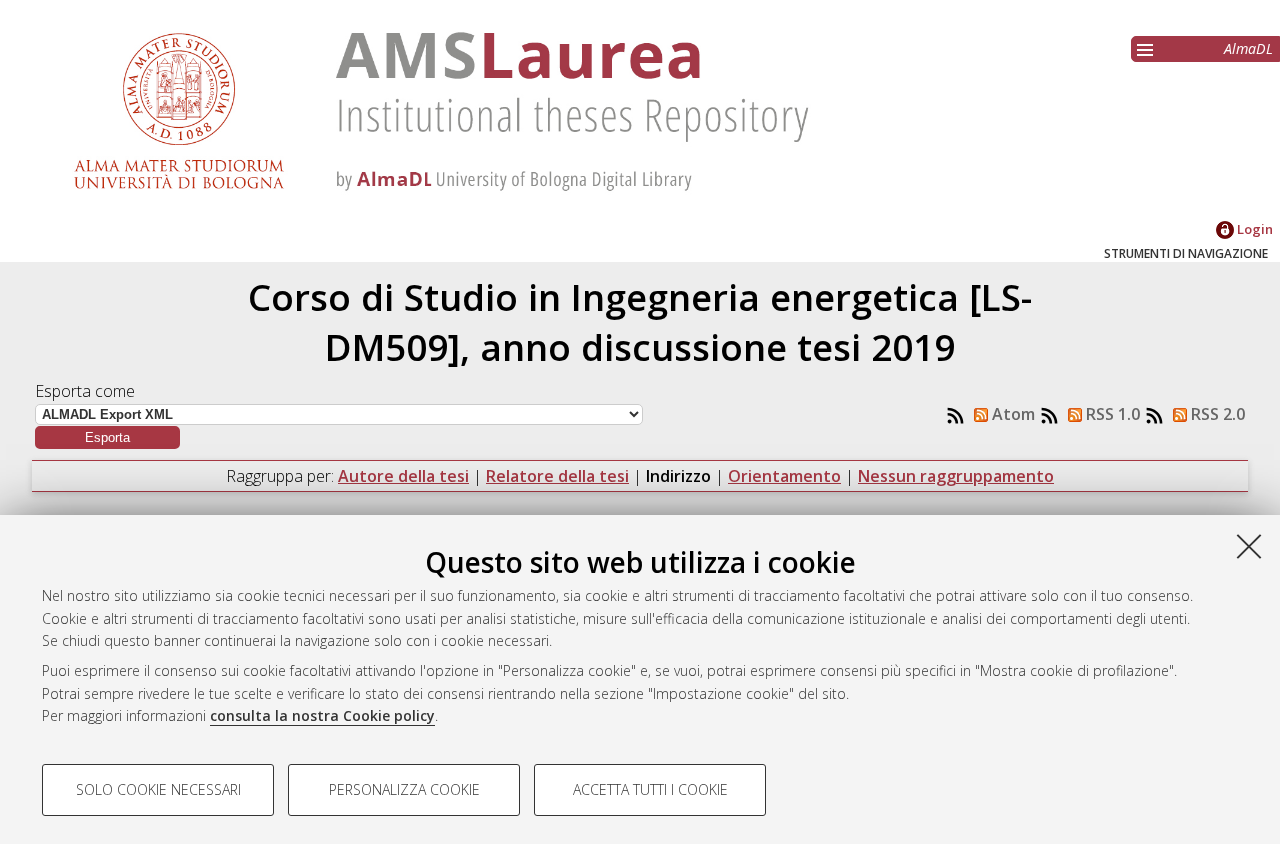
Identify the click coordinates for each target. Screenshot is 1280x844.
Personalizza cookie (404, 789)
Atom (1011, 414)
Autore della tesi (403, 476)
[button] (107, 437)
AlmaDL (1248, 48)
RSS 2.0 (1216, 414)
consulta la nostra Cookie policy (322, 715)
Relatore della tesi (557, 476)
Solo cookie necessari (158, 789)
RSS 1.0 (1111, 414)
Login (1253, 229)
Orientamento (784, 476)
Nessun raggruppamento (956, 476)
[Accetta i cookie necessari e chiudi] (1249, 546)
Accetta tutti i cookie (650, 789)
